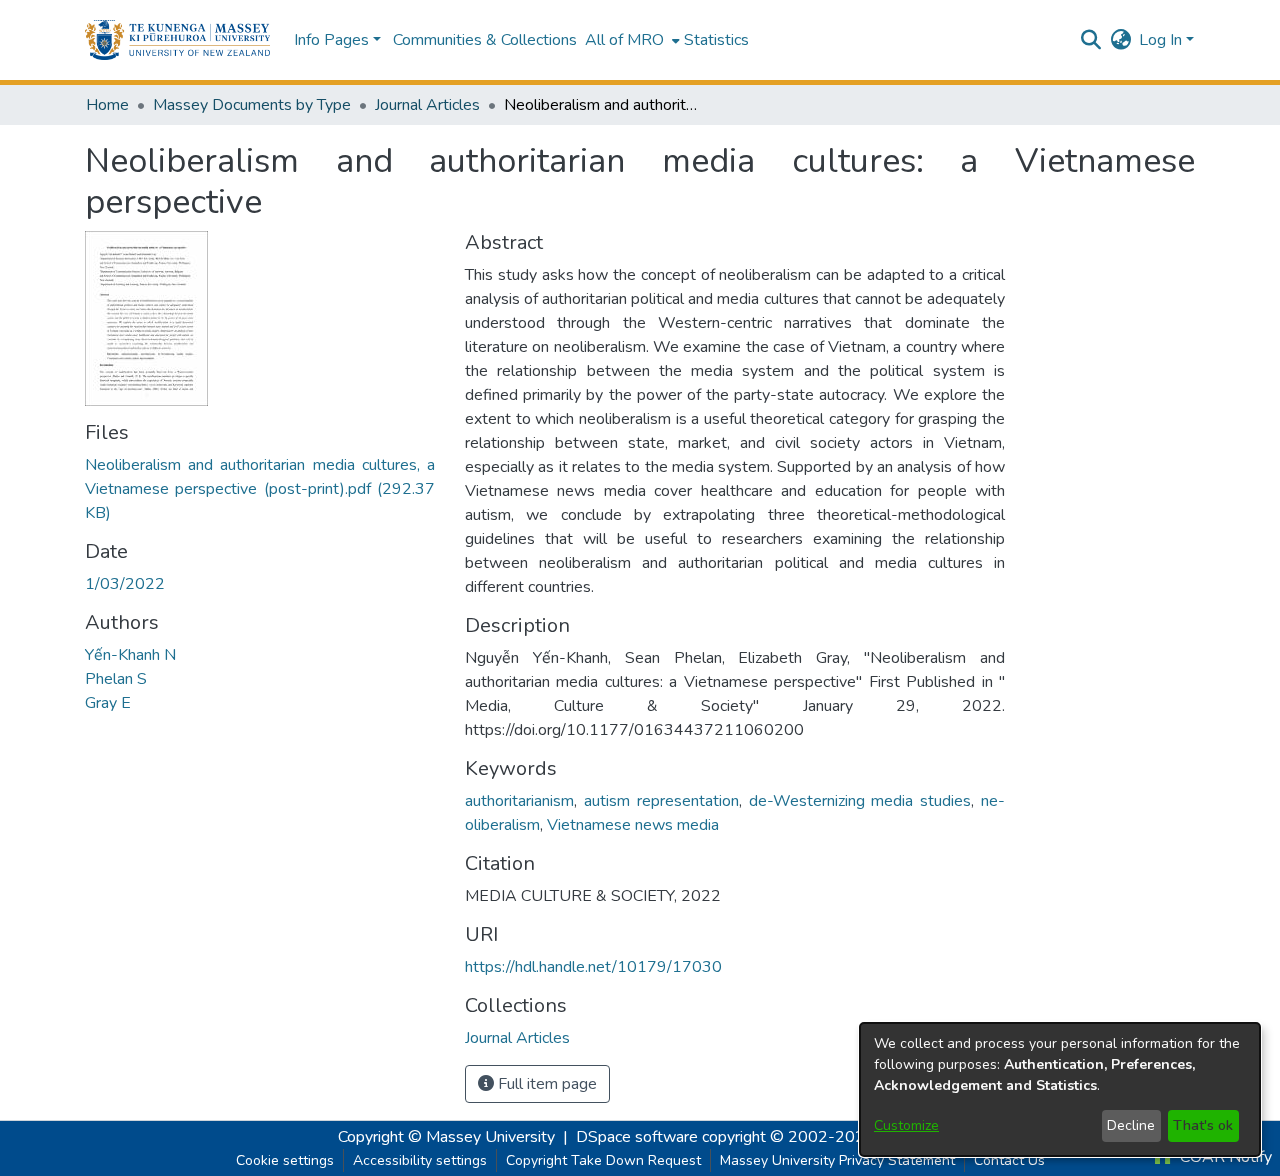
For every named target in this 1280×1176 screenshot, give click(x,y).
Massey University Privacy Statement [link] (837, 1160)
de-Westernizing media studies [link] (860, 801)
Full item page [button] (545, 1084)
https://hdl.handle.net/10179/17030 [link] (593, 967)
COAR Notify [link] (1224, 1157)
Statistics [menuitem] (716, 40)
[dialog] (1060, 1089)
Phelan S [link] (116, 679)
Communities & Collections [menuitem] (485, 40)
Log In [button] (1162, 40)
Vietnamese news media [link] (633, 825)
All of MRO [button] (624, 40)
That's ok (1203, 1125)
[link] (260, 489)
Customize (906, 1125)
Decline (1131, 1125)
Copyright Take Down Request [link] (603, 1160)
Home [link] (107, 105)
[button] (177, 40)
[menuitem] (630, 40)
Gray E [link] (108, 703)
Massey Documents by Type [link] (252, 105)
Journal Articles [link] (427, 105)
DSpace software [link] (637, 1137)
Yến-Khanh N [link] (130, 655)
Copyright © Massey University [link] (446, 1137)
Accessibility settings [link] (420, 1160)
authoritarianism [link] (519, 801)
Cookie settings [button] (285, 1160)
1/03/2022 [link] (125, 584)
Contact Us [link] (1009, 1160)
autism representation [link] (661, 801)
